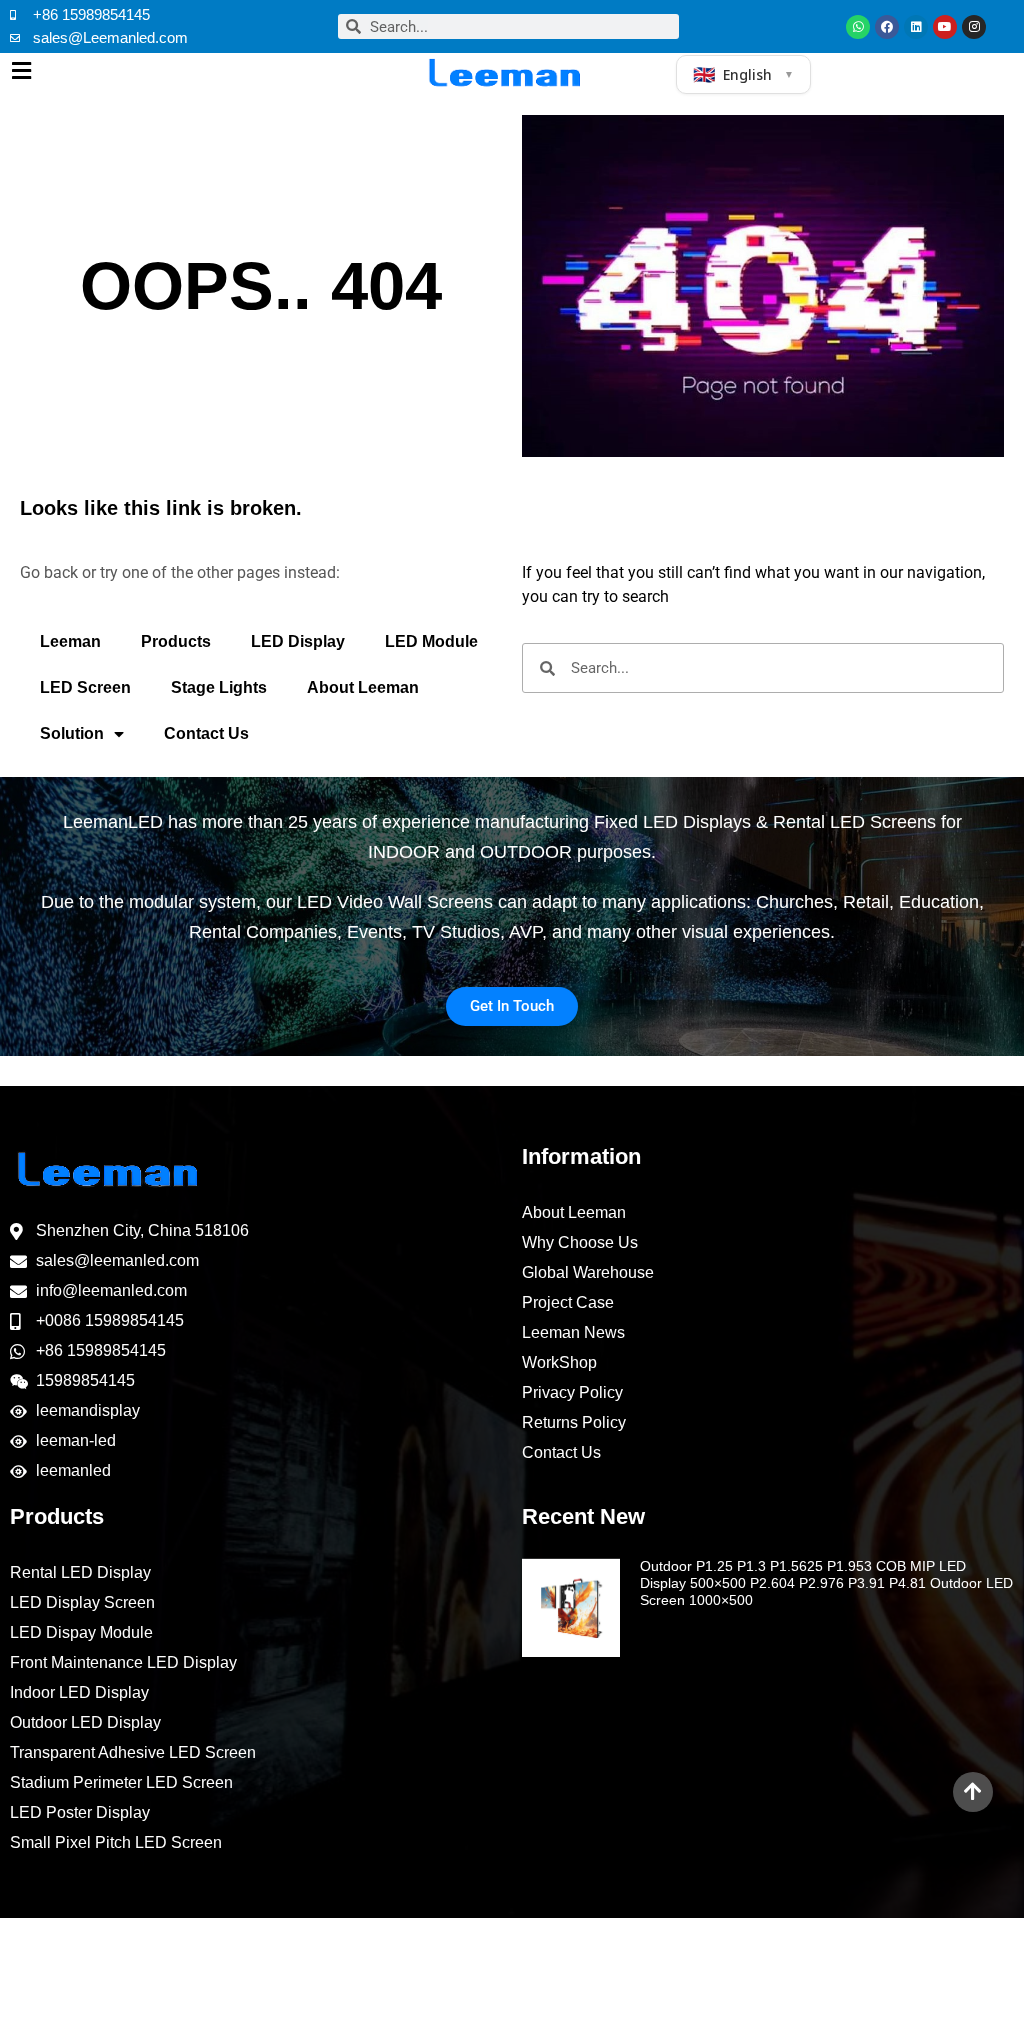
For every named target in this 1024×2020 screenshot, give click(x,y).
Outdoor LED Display (85, 1722)
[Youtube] (945, 27)
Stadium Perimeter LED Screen (121, 1782)
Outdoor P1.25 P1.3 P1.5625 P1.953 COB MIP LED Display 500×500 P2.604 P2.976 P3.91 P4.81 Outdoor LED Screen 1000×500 (826, 1583)
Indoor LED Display (79, 1692)
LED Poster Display (80, 1812)
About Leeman (363, 687)
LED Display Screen (82, 1602)
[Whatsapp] (858, 27)
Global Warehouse (588, 1272)
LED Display (298, 641)
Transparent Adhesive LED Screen (133, 1752)
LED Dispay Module (81, 1632)
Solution (72, 733)
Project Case (568, 1302)
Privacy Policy (572, 1392)
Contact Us (206, 733)
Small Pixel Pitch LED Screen (116, 1842)
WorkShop (559, 1362)
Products (176, 641)
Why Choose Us (580, 1242)
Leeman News (573, 1332)
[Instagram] (974, 27)
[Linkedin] (916, 27)
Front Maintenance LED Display (123, 1662)
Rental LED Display (80, 1572)
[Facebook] (887, 27)
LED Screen (85, 687)
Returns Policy (574, 1422)
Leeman (70, 641)
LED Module (431, 641)
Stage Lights (219, 687)
